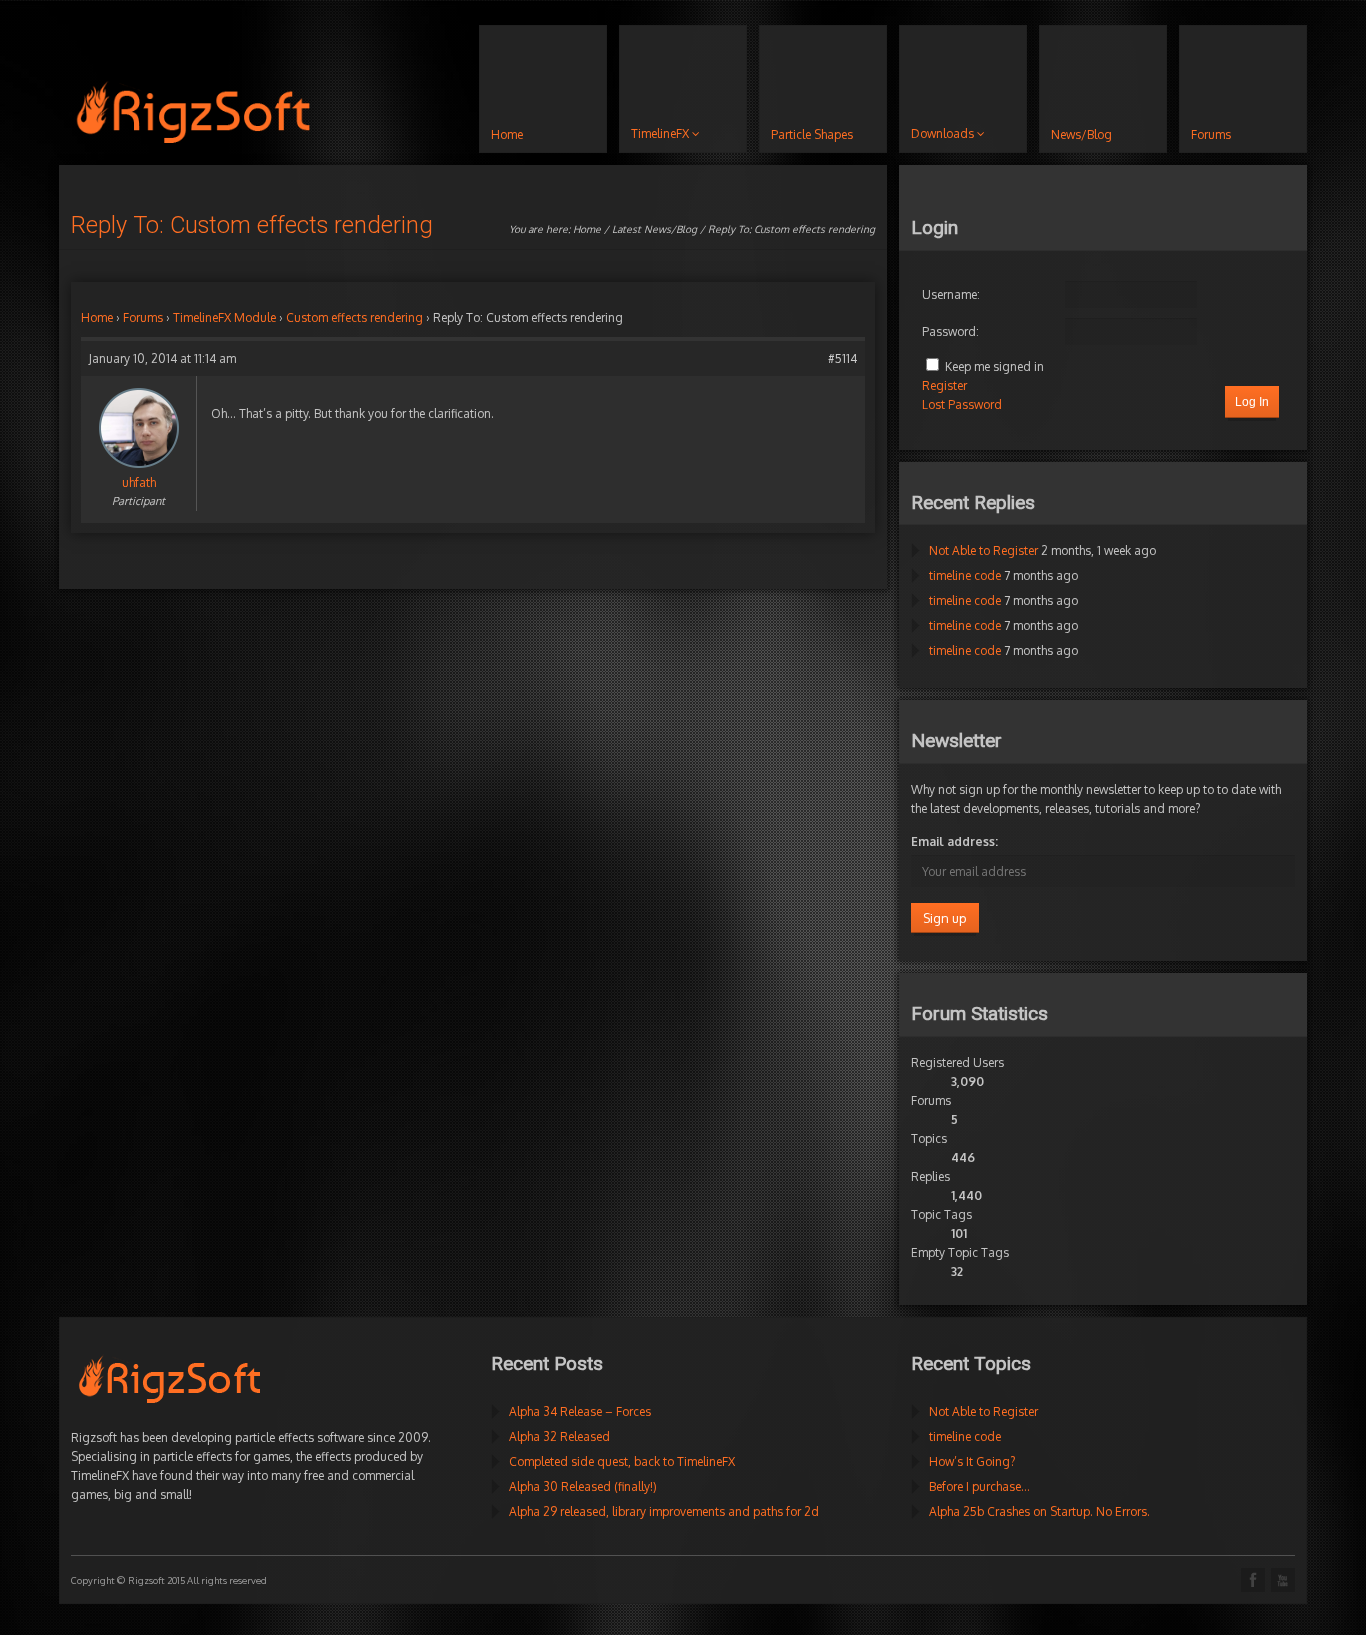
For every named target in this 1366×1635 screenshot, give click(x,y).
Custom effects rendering (354, 317)
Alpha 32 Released (559, 1436)
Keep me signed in (994, 366)
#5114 (842, 358)
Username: (951, 294)
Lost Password (962, 404)
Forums (143, 317)
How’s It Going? (972, 1461)
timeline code (965, 575)
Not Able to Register (983, 550)
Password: (950, 331)
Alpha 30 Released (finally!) (583, 1486)
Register (944, 385)
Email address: (954, 841)
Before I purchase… (979, 1486)
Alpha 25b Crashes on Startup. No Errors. (1039, 1511)
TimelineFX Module (224, 317)
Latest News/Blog (654, 229)
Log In (1252, 402)
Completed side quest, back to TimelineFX (622, 1461)
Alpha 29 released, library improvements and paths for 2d (664, 1511)
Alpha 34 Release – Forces (580, 1411)
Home (587, 229)
